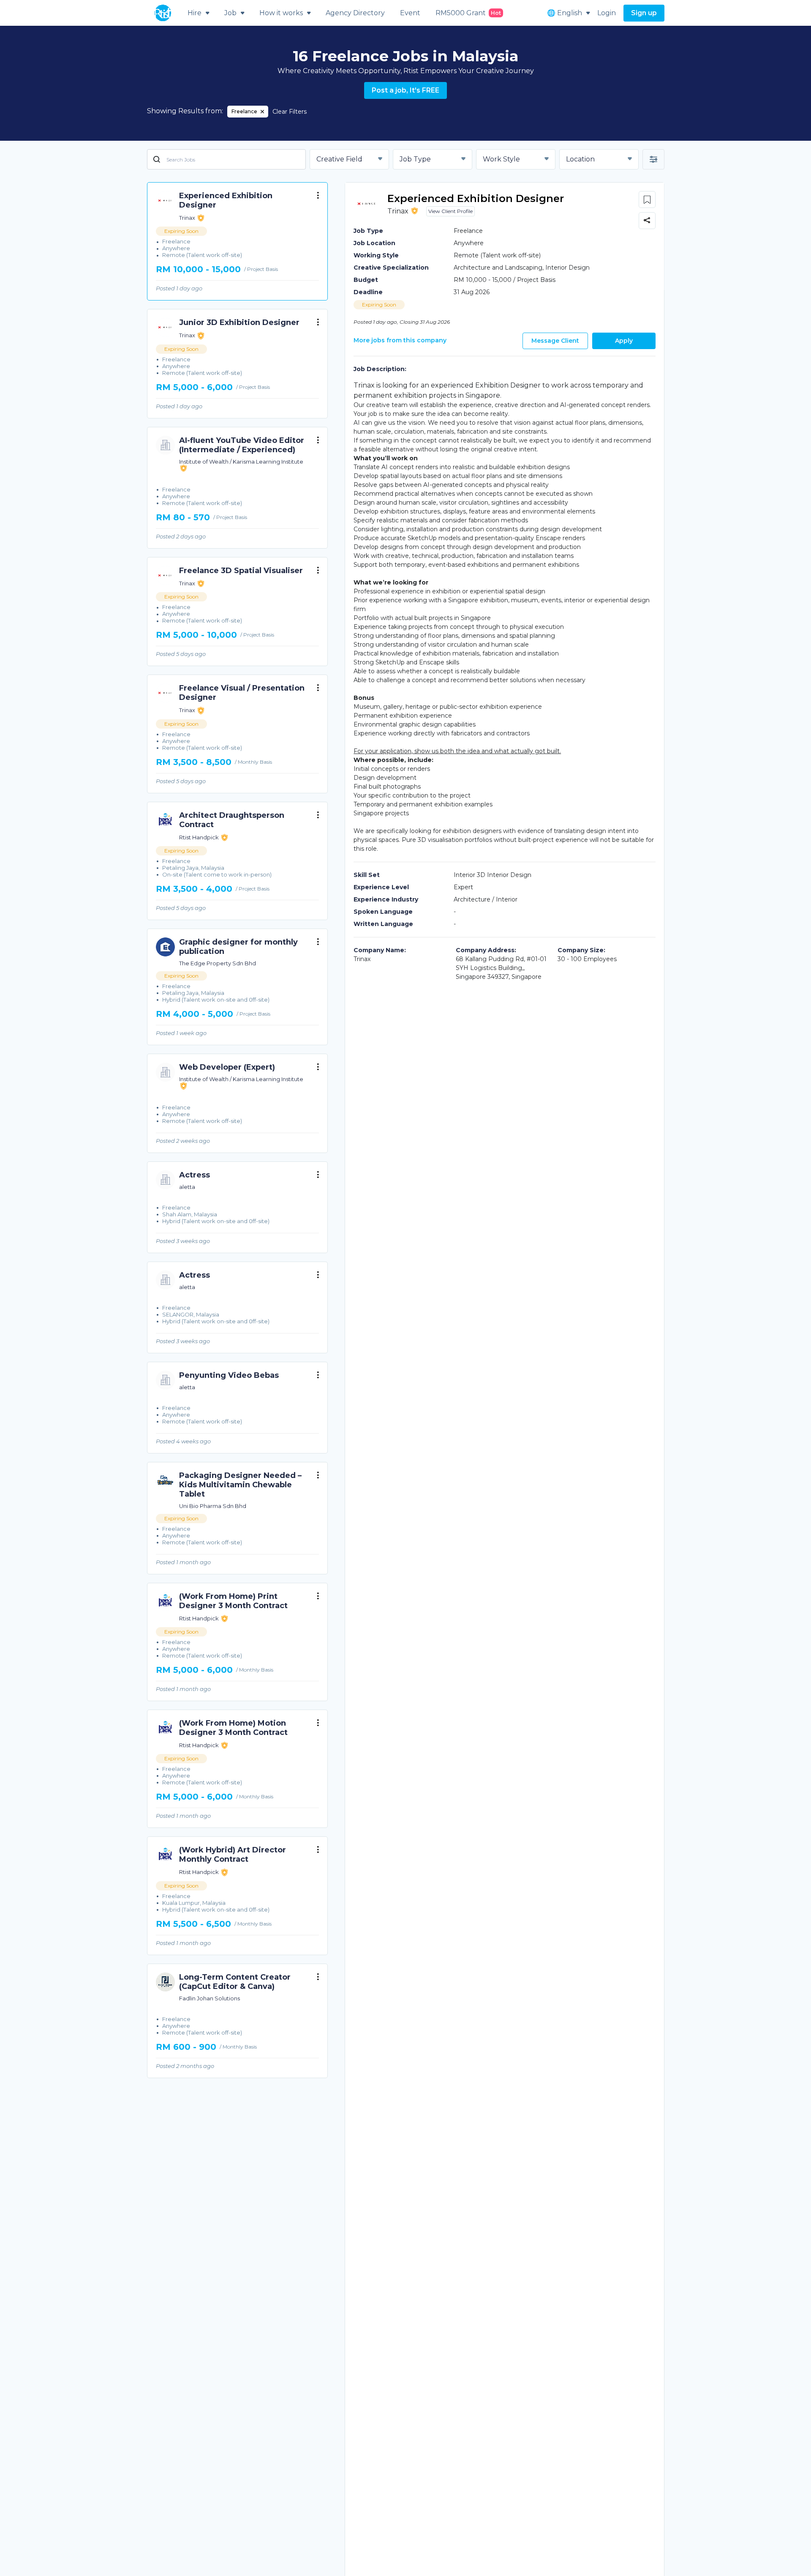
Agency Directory (355, 13)
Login (607, 13)
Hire (195, 13)
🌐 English (565, 13)
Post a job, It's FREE (405, 90)
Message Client (555, 341)
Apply (624, 341)
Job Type (415, 159)
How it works (281, 13)
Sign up (644, 13)
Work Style (501, 159)
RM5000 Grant (468, 13)
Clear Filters (290, 112)
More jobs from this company (400, 340)
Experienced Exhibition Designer (476, 198)
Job (230, 13)
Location (580, 159)
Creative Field (339, 159)
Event (410, 13)
